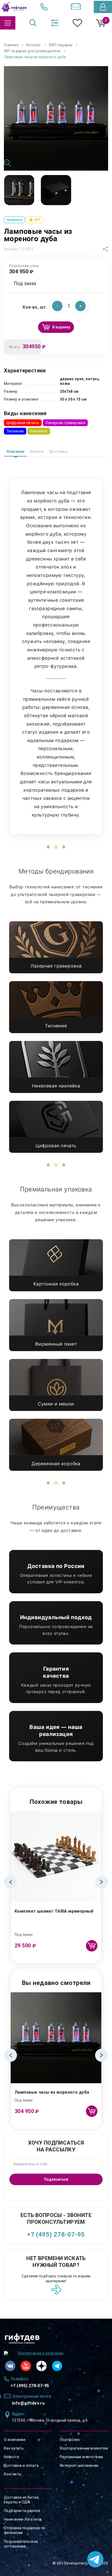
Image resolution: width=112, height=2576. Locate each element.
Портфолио (70, 2440)
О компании (15, 2440)
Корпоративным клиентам (84, 2448)
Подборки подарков (22, 2511)
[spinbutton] (69, 306)
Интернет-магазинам (79, 2465)
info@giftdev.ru (28, 2403)
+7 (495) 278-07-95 (56, 2235)
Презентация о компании (40, 2353)
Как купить (14, 2448)
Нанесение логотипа (23, 2519)
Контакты (13, 2474)
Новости (11, 2457)
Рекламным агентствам (81, 2457)
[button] (80, 306)
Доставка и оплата (21, 2465)
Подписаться (56, 2179)
